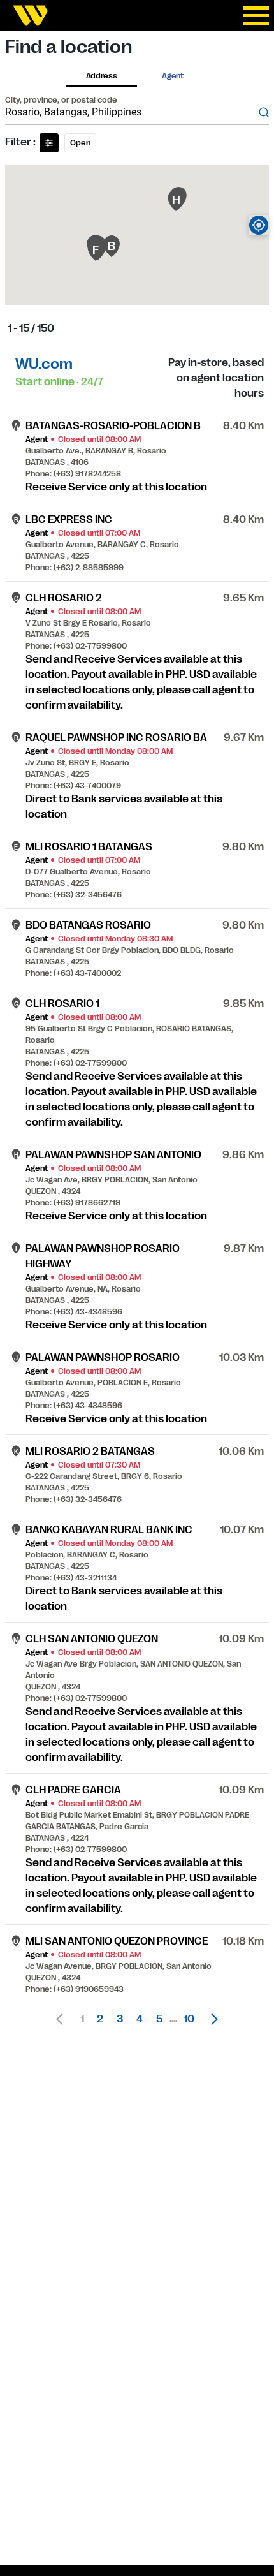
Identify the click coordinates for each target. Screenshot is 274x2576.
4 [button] (140, 2019)
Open (80, 143)
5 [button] (159, 2019)
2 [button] (100, 2019)
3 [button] (120, 2019)
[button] (211, 2019)
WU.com (44, 364)
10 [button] (189, 2019)
